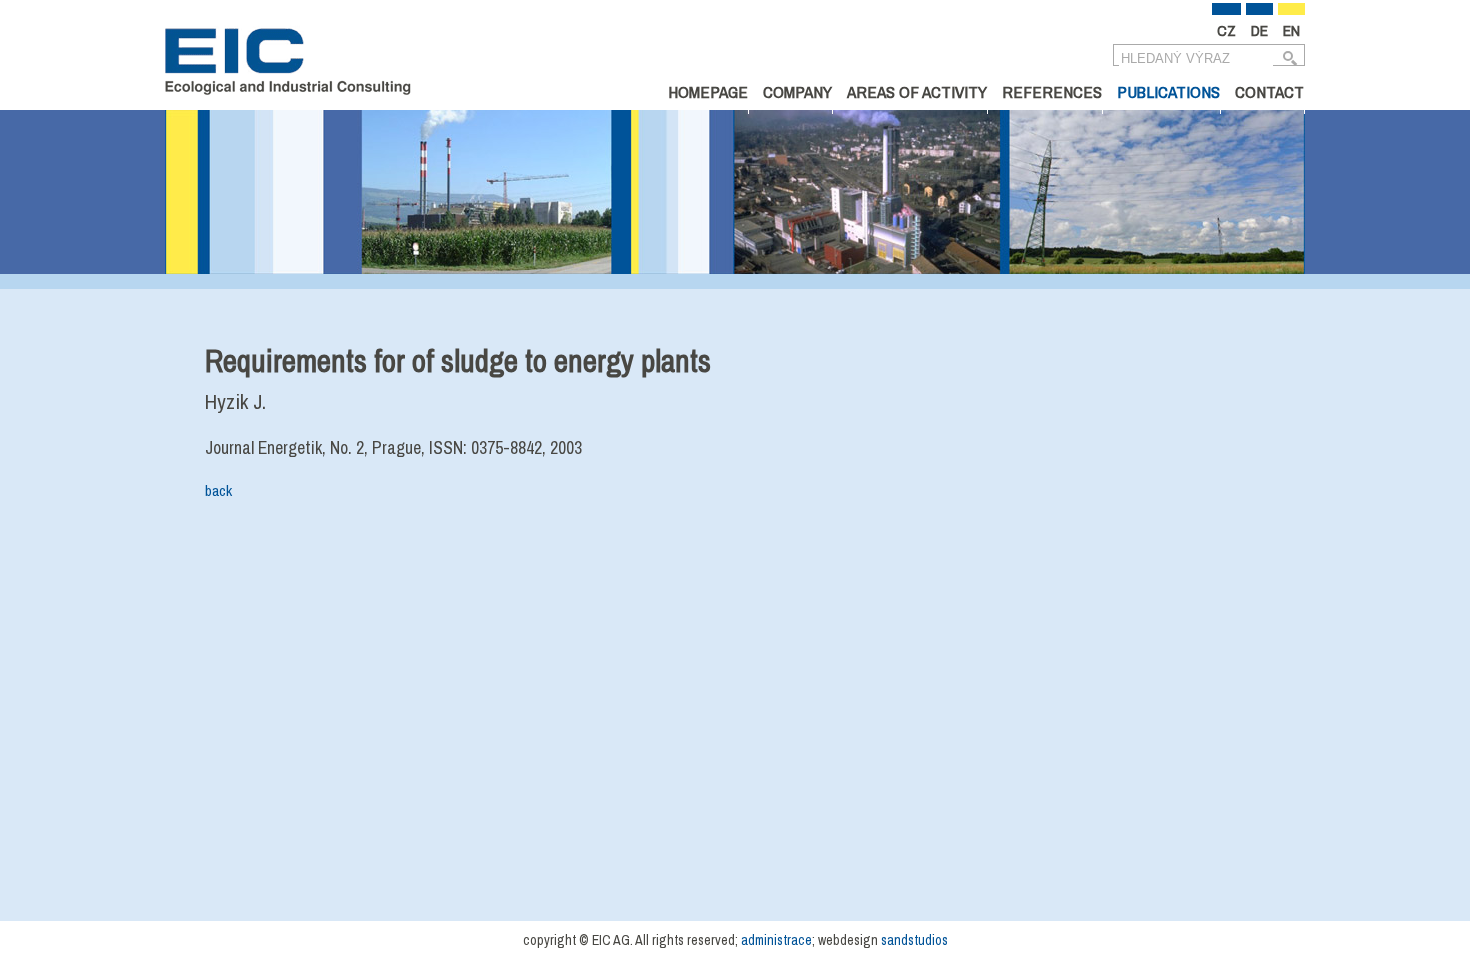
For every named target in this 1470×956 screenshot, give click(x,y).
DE (1259, 30)
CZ (1226, 30)
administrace (776, 940)
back (218, 490)
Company (797, 91)
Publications (1168, 91)
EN (1291, 30)
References (1052, 91)
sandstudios (914, 940)
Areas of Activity (917, 91)
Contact (1269, 91)
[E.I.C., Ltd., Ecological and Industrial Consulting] (288, 65)
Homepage (708, 91)
